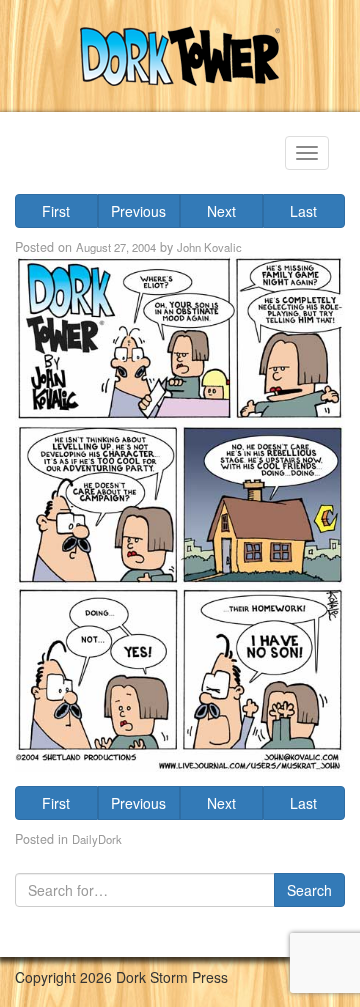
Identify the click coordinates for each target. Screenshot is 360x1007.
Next (221, 211)
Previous (138, 211)
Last (303, 211)
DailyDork (97, 839)
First (56, 211)
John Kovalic (209, 247)
